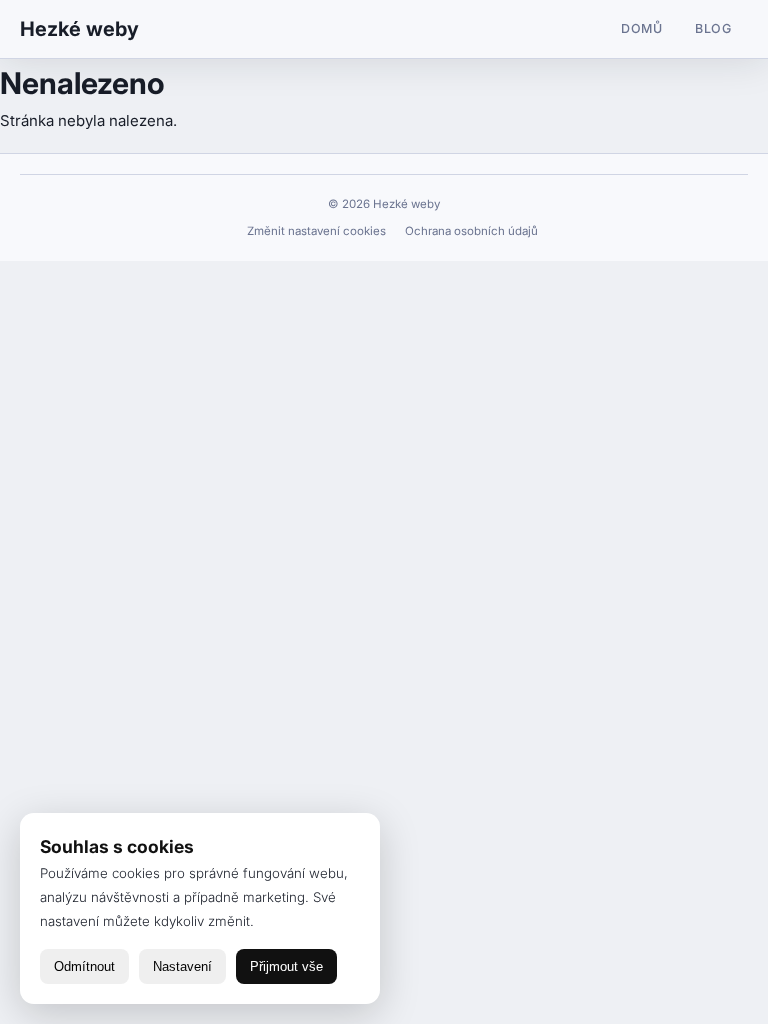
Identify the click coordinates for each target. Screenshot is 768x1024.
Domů (642, 28)
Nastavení (182, 966)
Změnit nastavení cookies (318, 231)
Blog (713, 28)
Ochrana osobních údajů (471, 231)
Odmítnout (84, 966)
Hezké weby (79, 29)
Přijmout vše (286, 966)
